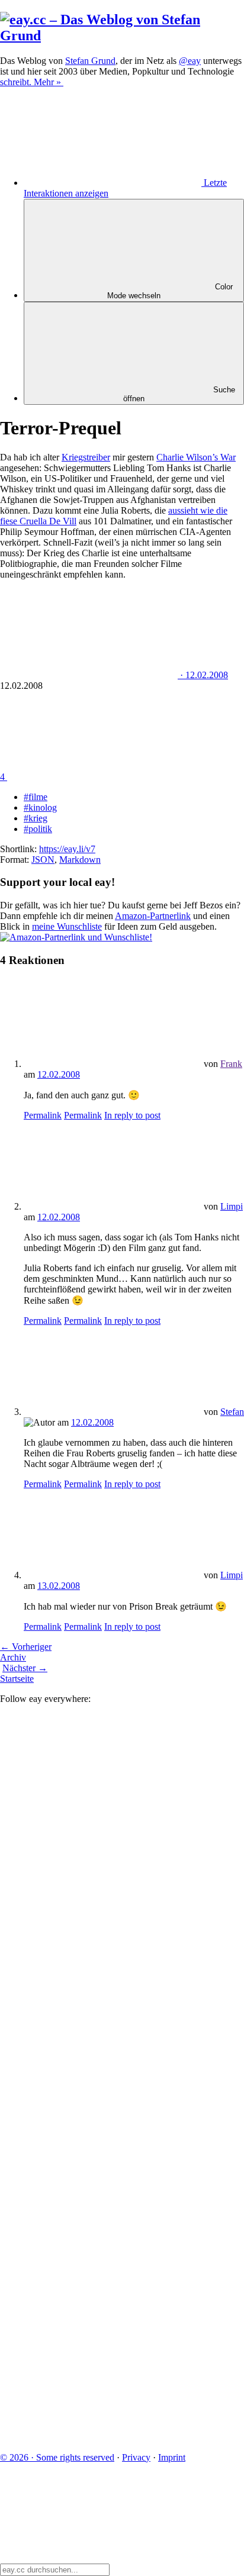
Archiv (13, 1657)
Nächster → (25, 1668)
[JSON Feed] (89, 2346)
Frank (231, 1064)
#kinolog (40, 807)
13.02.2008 (59, 1586)
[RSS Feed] (89, 2437)
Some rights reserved (57, 2457)
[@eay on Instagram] (89, 2164)
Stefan (232, 1412)
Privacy (136, 2457)
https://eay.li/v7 (67, 849)
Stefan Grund (90, 61)
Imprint (172, 2457)
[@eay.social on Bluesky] (89, 1890)
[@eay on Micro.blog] (89, 1982)
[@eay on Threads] (89, 2073)
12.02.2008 (59, 1074)
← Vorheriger (26, 1647)
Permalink (43, 1115)
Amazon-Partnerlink (153, 916)
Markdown (80, 860)
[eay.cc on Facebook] (89, 2255)
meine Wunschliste (67, 926)
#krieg (36, 818)
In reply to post (132, 1115)
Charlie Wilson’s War (196, 457)
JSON (43, 860)
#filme (36, 797)
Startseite (17, 1679)
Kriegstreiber (86, 457)
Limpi (232, 1206)
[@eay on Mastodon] (89, 1799)
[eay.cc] (122, 36)
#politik (38, 829)
